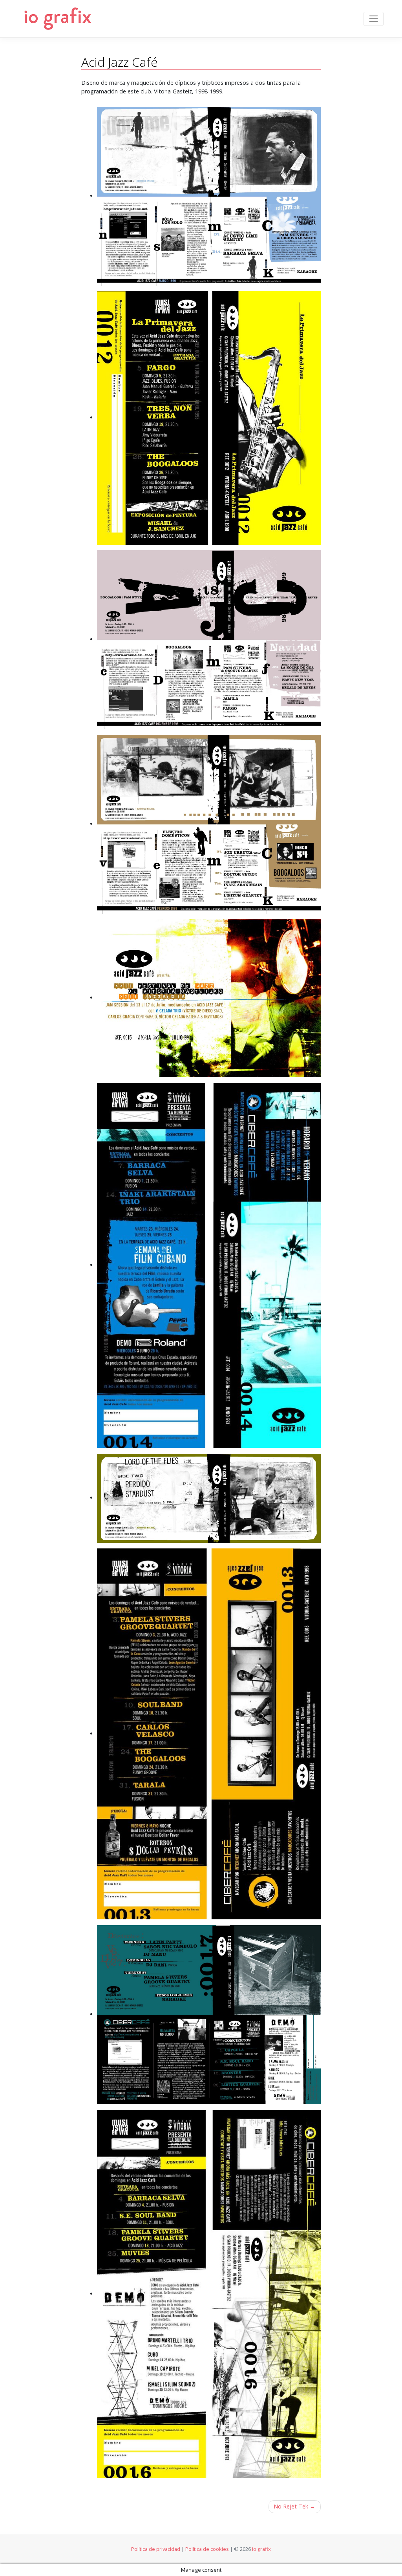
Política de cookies (207, 2549)
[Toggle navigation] (374, 19)
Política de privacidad (156, 2549)
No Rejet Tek (291, 2506)
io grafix (261, 2549)
